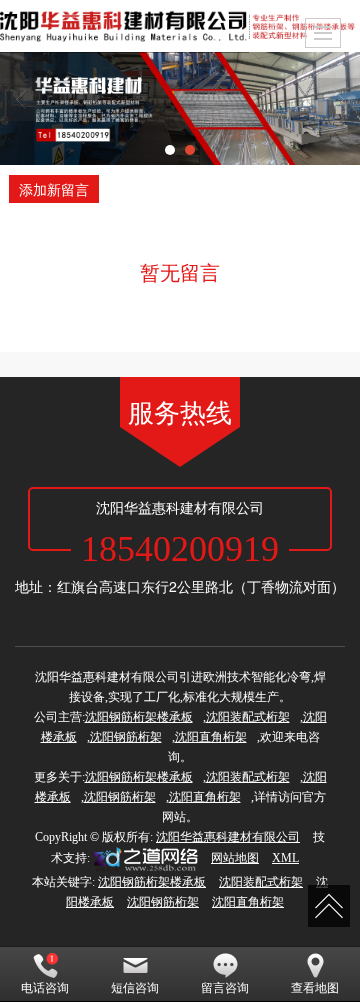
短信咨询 (135, 988)
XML (285, 858)
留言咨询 (225, 988)
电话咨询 (45, 988)
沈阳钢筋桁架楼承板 (139, 717)
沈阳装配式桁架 (248, 717)
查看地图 (315, 988)
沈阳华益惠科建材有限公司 (228, 837)
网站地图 (235, 858)
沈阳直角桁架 (211, 737)
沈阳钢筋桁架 (126, 737)
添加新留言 (54, 189)
